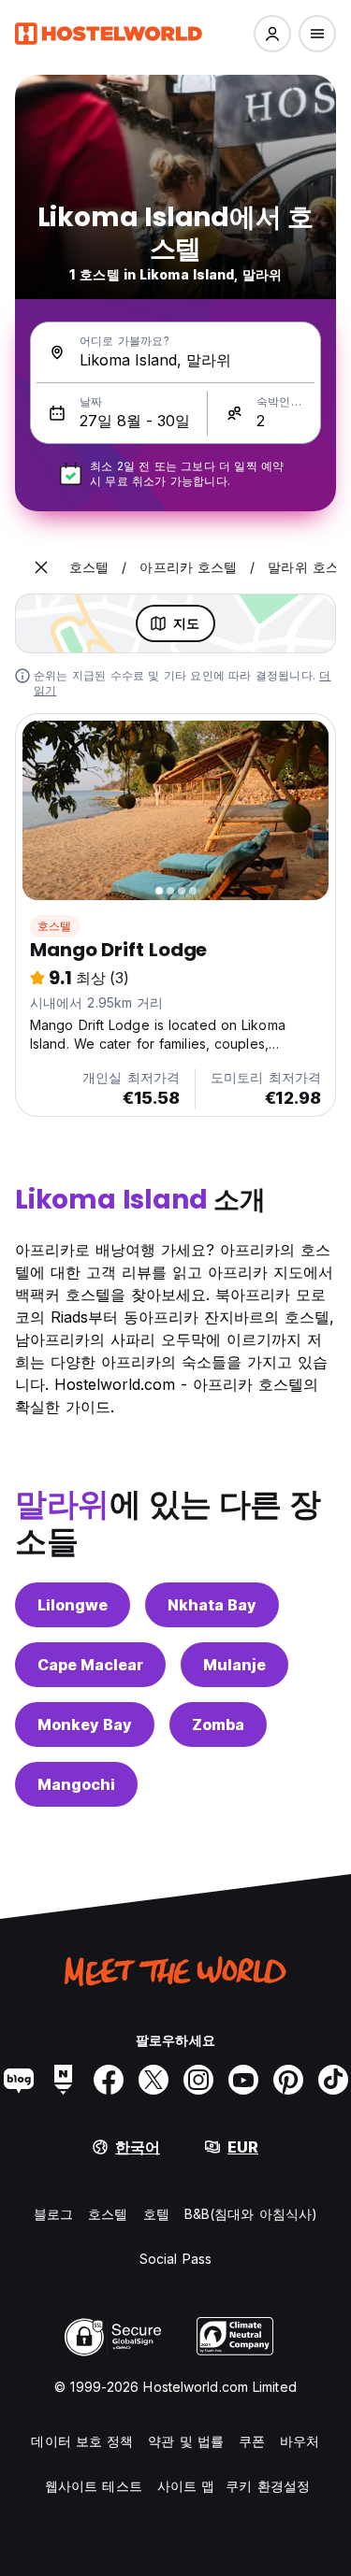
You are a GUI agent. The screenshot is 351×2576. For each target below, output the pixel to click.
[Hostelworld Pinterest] (288, 2080)
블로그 (53, 2214)
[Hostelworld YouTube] (243, 2080)
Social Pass (175, 2259)
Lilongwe (73, 1605)
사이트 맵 (186, 2486)
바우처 (300, 2441)
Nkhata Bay (212, 1605)
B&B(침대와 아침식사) (251, 2214)
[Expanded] (41, 567)
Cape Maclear (90, 1665)
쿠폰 (252, 2441)
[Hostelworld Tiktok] (333, 2080)
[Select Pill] (272, 34)
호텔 (156, 2214)
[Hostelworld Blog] (19, 2080)
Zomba (218, 1724)
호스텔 (55, 926)
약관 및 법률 (186, 2441)
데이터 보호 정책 (82, 2441)
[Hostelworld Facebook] (109, 2080)
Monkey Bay (85, 1724)
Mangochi (76, 1784)
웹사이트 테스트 (94, 2486)
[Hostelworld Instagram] (198, 2080)
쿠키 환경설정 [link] (268, 2486)
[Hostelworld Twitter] (154, 2080)
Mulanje (234, 1665)
